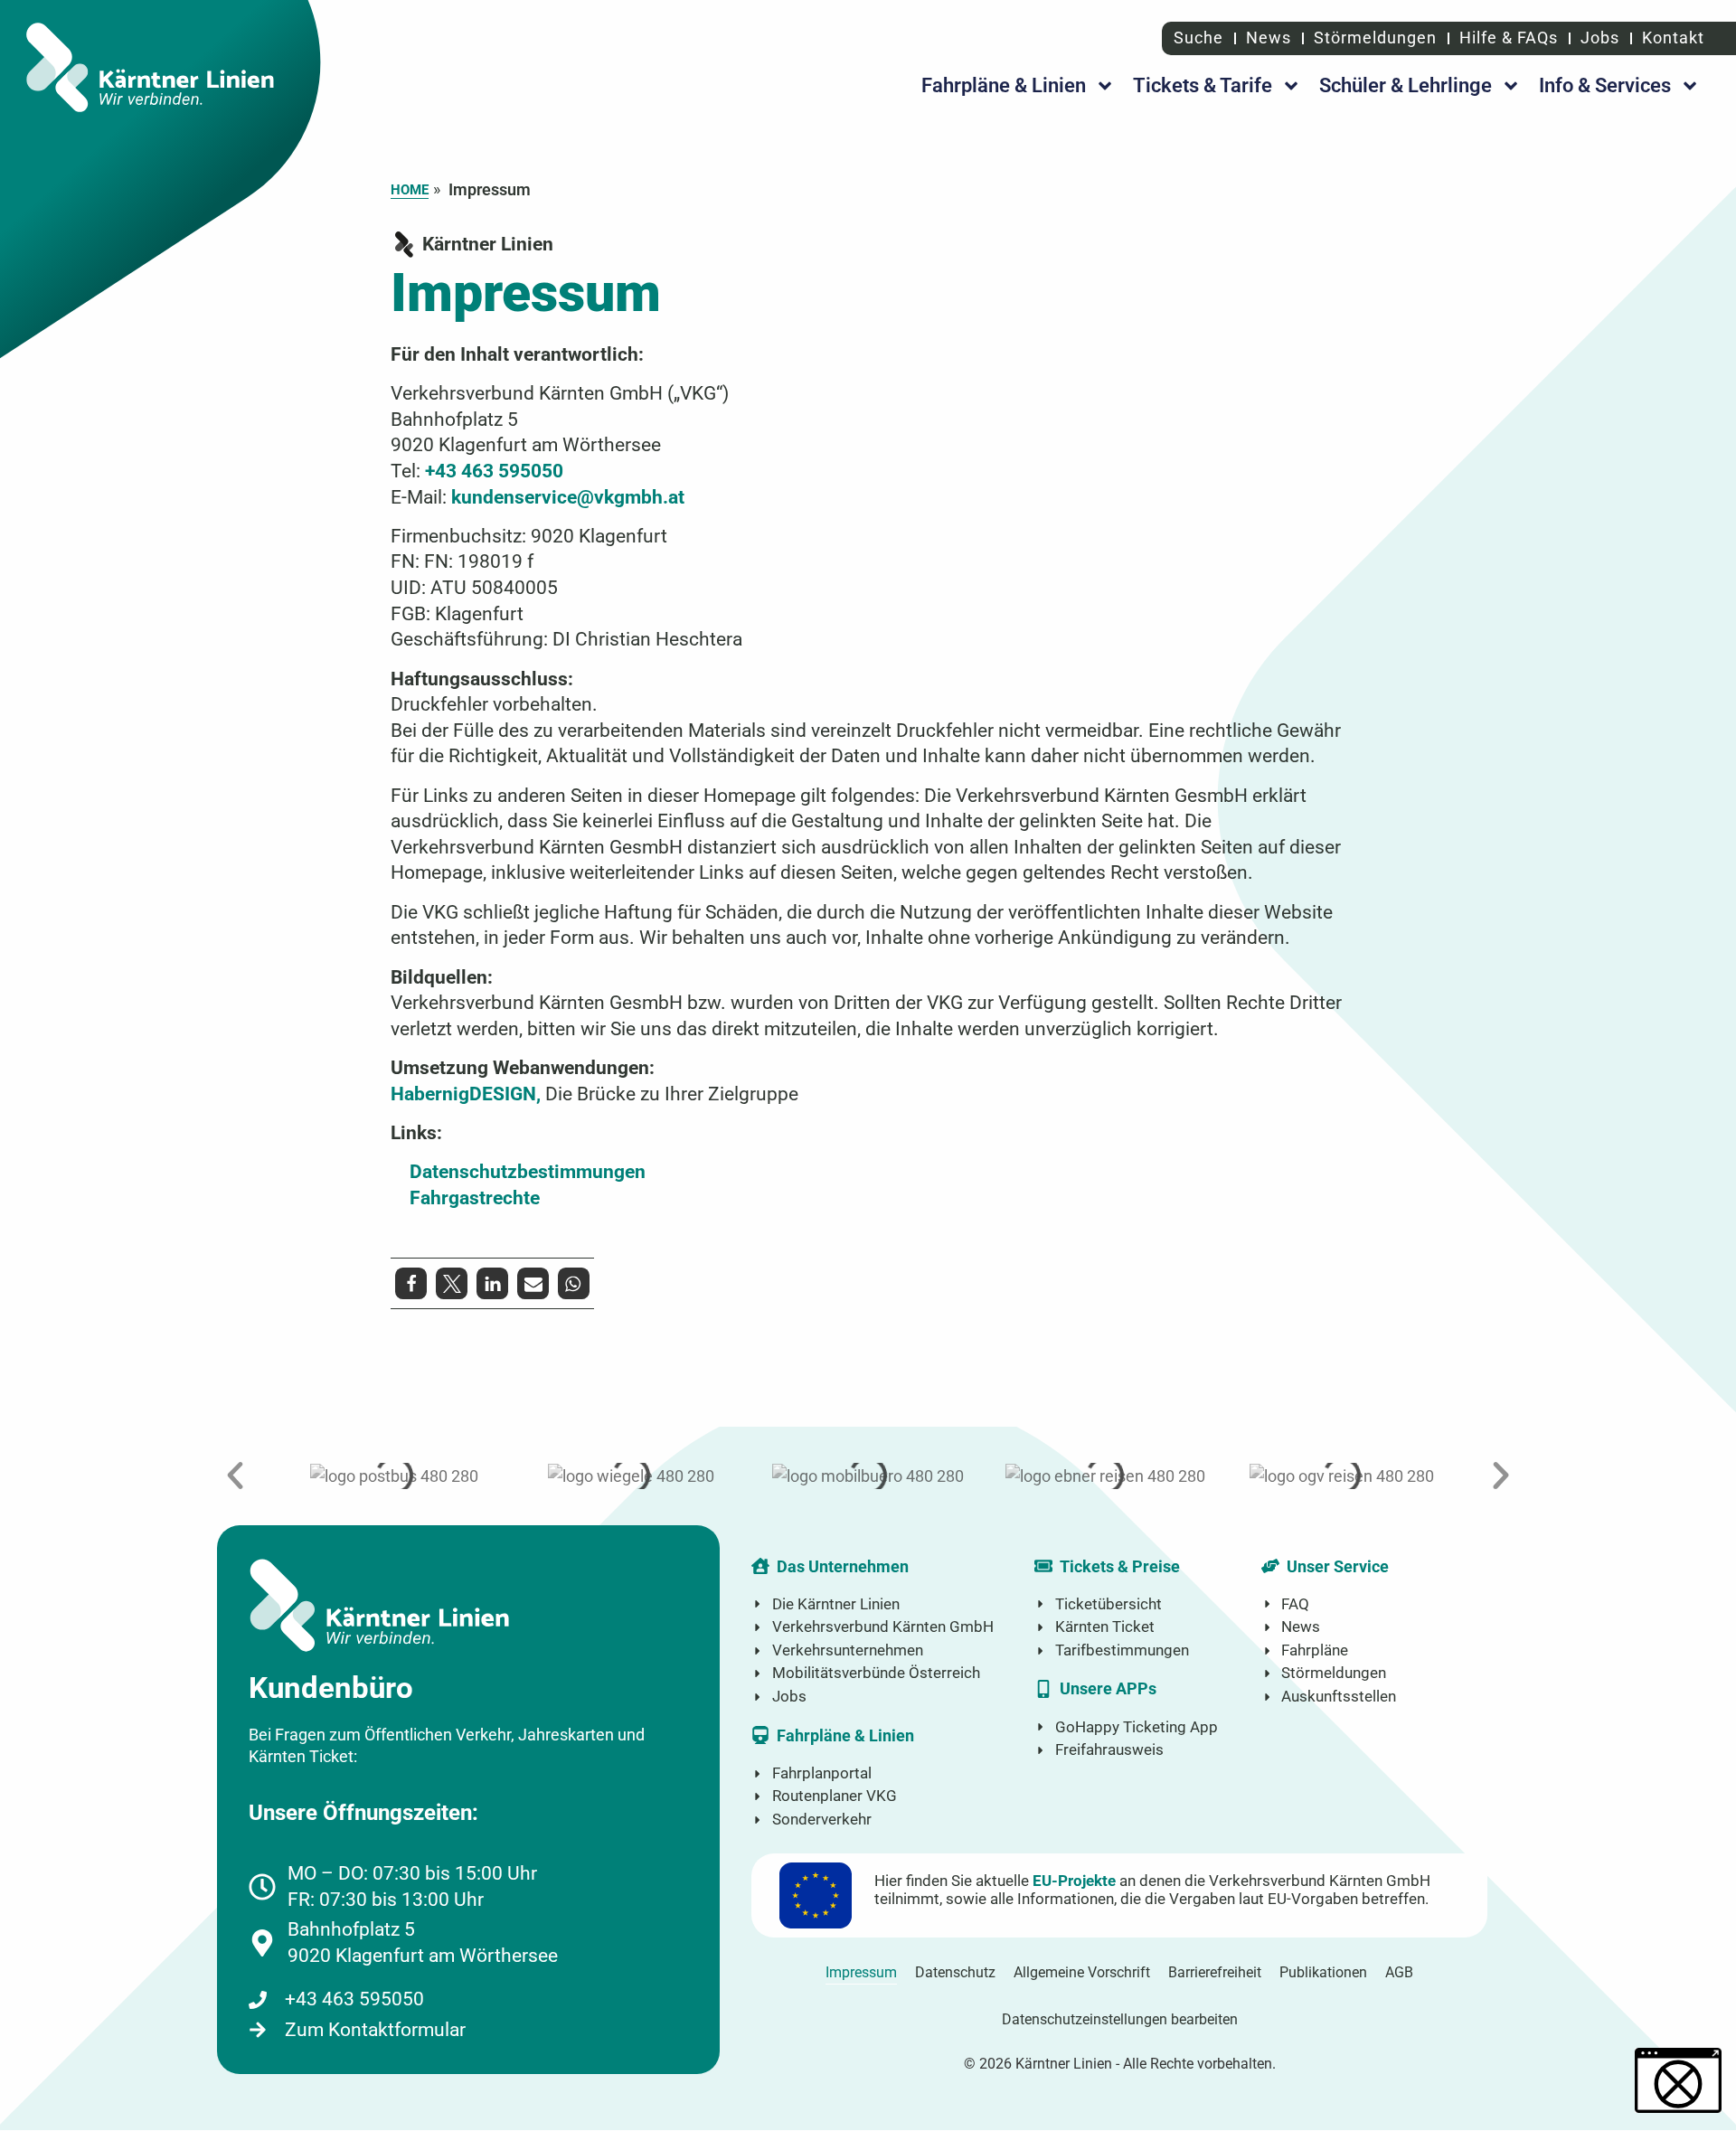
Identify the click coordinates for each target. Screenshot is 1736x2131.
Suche (1196, 38)
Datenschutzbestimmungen (528, 1171)
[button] (411, 1283)
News (1269, 38)
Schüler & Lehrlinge (1406, 85)
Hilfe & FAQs (1509, 38)
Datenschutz (955, 1972)
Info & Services (1605, 85)
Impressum (861, 1972)
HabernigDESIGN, (466, 1094)
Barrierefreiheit (1215, 1972)
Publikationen (1323, 1972)
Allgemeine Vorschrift (1082, 1972)
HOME (410, 190)
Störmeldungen (1375, 38)
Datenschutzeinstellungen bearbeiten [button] (1120, 2019)
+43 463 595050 (494, 471)
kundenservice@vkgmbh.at (568, 497)
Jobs (1600, 38)
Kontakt (1673, 38)
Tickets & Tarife (1203, 85)
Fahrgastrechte (475, 1198)
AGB (1399, 1972)
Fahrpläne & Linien (1004, 85)
